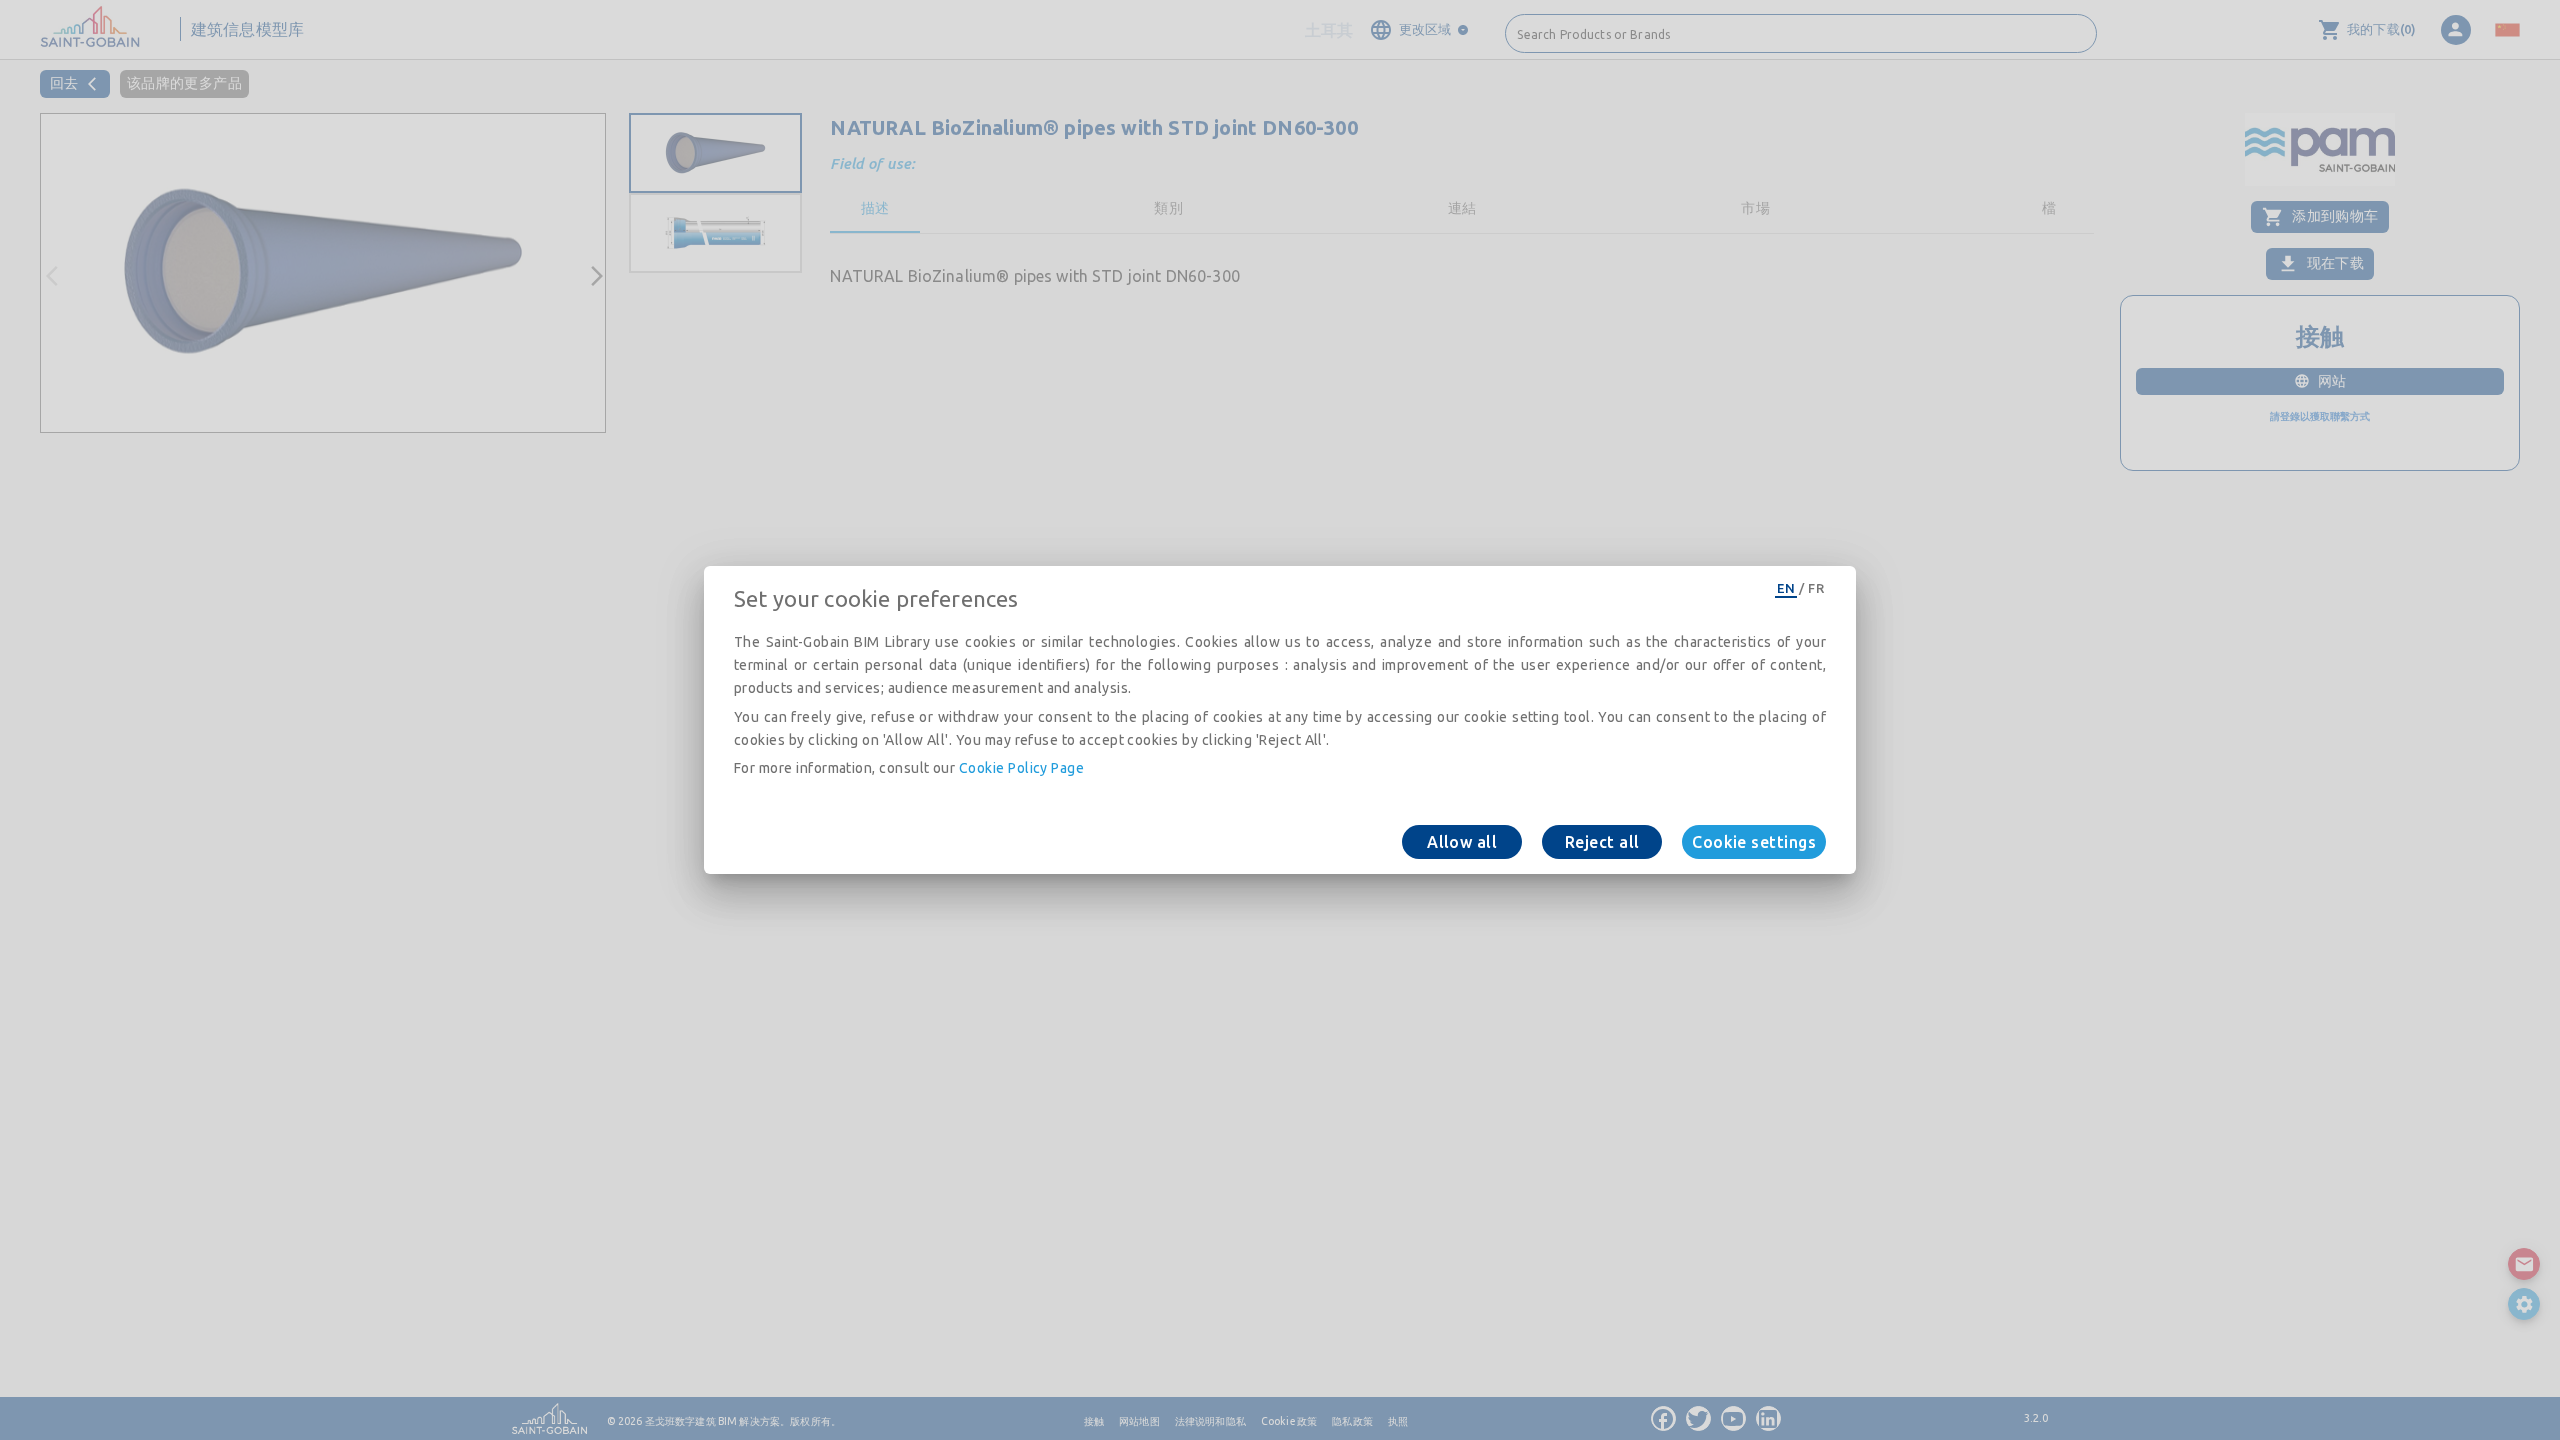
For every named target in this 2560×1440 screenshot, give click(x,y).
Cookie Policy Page (1021, 768)
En (1786, 588)
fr (1816, 588)
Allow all (1462, 842)
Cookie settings (1754, 842)
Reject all (1602, 842)
